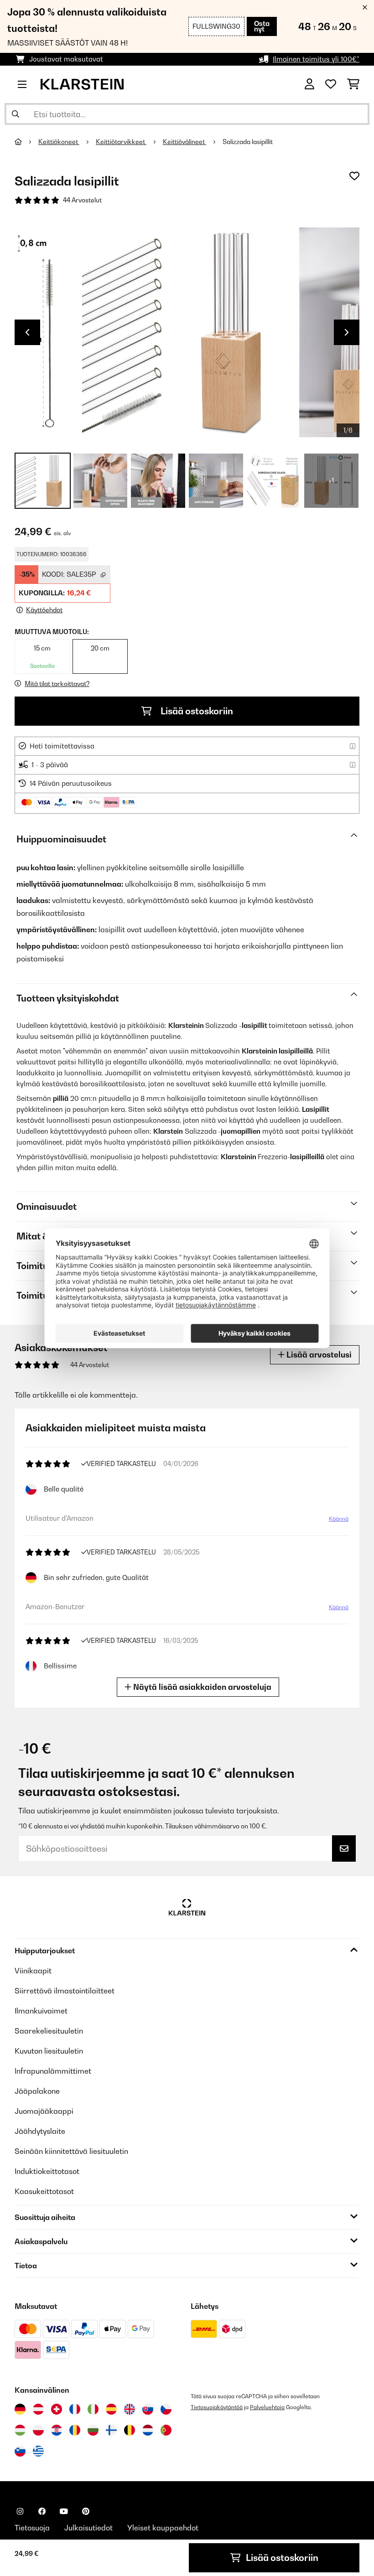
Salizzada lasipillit (248, 142)
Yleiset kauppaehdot (163, 2528)
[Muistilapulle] (354, 176)
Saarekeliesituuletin (49, 2031)
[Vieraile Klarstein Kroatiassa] (57, 2430)
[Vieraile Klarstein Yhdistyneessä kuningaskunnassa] (130, 2409)
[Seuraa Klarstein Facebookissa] (42, 2511)
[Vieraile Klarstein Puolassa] (38, 2430)
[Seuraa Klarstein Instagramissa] (20, 2511)
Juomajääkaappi (44, 2111)
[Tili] (309, 84)
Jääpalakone (37, 2091)
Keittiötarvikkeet (121, 142)
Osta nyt (262, 26)
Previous (27, 332)
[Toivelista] (331, 84)
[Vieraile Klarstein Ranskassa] (75, 2409)
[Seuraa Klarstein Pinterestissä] (86, 2511)
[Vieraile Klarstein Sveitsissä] (57, 2409)
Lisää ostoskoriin (196, 711)
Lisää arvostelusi (318, 1355)
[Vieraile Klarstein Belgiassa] (130, 2430)
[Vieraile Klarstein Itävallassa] (38, 2409)
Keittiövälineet (184, 142)
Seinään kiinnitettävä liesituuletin (71, 2151)
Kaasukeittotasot (44, 2191)
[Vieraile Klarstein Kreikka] (38, 2452)
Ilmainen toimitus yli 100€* (316, 59)
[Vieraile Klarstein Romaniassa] (75, 2430)
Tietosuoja (32, 2528)
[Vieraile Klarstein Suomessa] (111, 2430)
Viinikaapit (33, 1971)
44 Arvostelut (82, 200)
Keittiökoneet (59, 142)
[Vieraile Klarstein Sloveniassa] (20, 2451)
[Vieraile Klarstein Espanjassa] (111, 2409)
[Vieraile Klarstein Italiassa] (93, 2409)
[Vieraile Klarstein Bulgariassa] (93, 2430)
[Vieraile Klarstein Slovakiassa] (148, 2409)
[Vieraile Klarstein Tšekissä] (166, 2409)
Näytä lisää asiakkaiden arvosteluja (201, 1687)
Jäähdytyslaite (40, 2131)
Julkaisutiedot (88, 2528)
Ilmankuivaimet (41, 2011)
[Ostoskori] (353, 84)
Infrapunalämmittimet (53, 2071)
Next (347, 332)
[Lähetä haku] (16, 114)
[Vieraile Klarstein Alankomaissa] (148, 2430)
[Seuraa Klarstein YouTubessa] (64, 2511)
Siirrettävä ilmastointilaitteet (65, 1991)
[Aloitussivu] (26, 142)
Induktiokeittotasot (47, 2171)
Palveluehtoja (267, 2407)
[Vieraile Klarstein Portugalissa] (166, 2430)
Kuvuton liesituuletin (49, 2051)
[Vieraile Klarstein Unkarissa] (20, 2430)
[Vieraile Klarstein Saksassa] (20, 2409)
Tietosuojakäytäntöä (217, 2407)
